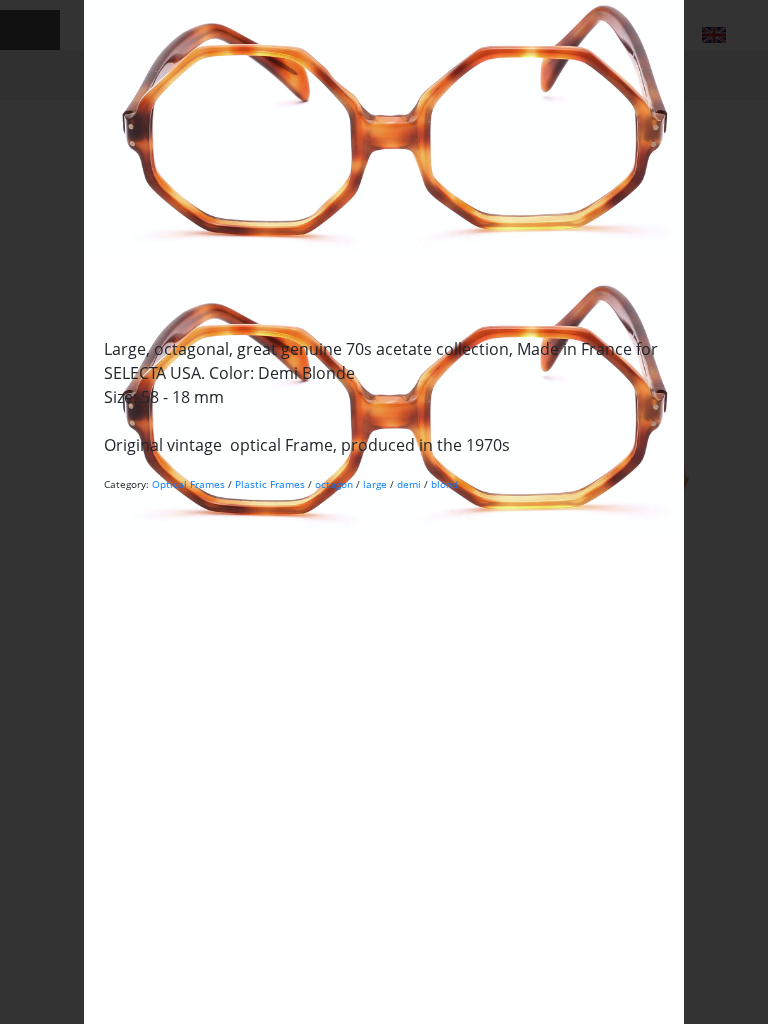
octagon (334, 484)
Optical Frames (188, 484)
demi (409, 484)
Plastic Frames (270, 484)
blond (444, 484)
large (375, 484)
